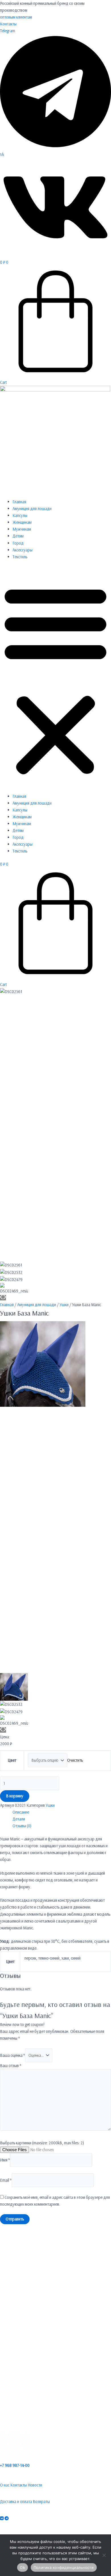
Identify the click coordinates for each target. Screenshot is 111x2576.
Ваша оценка (13, 2055)
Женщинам (22, 522)
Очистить (75, 1760)
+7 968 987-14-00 (15, 2465)
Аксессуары (22, 550)
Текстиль (20, 557)
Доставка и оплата (16, 2501)
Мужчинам (22, 529)
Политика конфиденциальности (64, 2567)
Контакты (8, 24)
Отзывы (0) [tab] (22, 1826)
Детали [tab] (19, 1819)
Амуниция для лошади (32, 508)
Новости (35, 2485)
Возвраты (41, 2501)
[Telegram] (7, 2518)
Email (6, 2180)
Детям (18, 536)
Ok (22, 2567)
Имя (5, 2160)
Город (18, 543)
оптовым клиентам (16, 17)
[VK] (2, 2518)
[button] (55, 680)
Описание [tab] (21, 1812)
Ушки (64, 1305)
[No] (104, 2555)
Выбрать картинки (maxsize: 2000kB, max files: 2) (42, 2143)
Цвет (12, 1760)
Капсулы (20, 515)
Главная (19, 502)
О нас (5, 2485)
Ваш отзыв (11, 2066)
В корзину (15, 1796)
